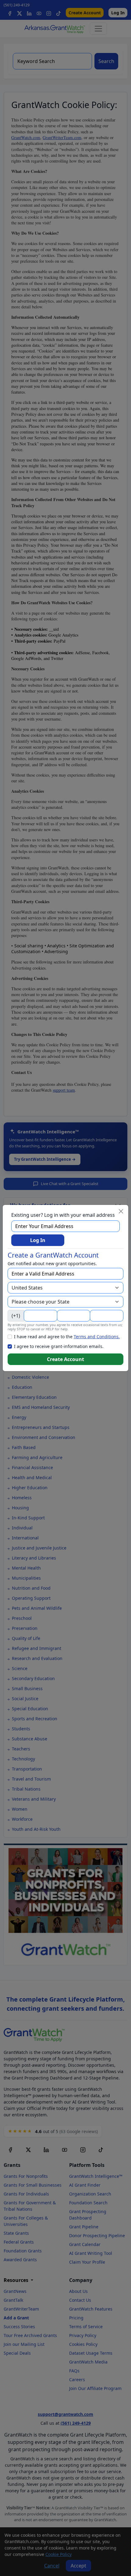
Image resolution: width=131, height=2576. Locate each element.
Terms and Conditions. (97, 1337)
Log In (38, 1240)
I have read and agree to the (67, 1337)
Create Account (65, 1359)
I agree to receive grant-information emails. (59, 1346)
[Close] (121, 1211)
